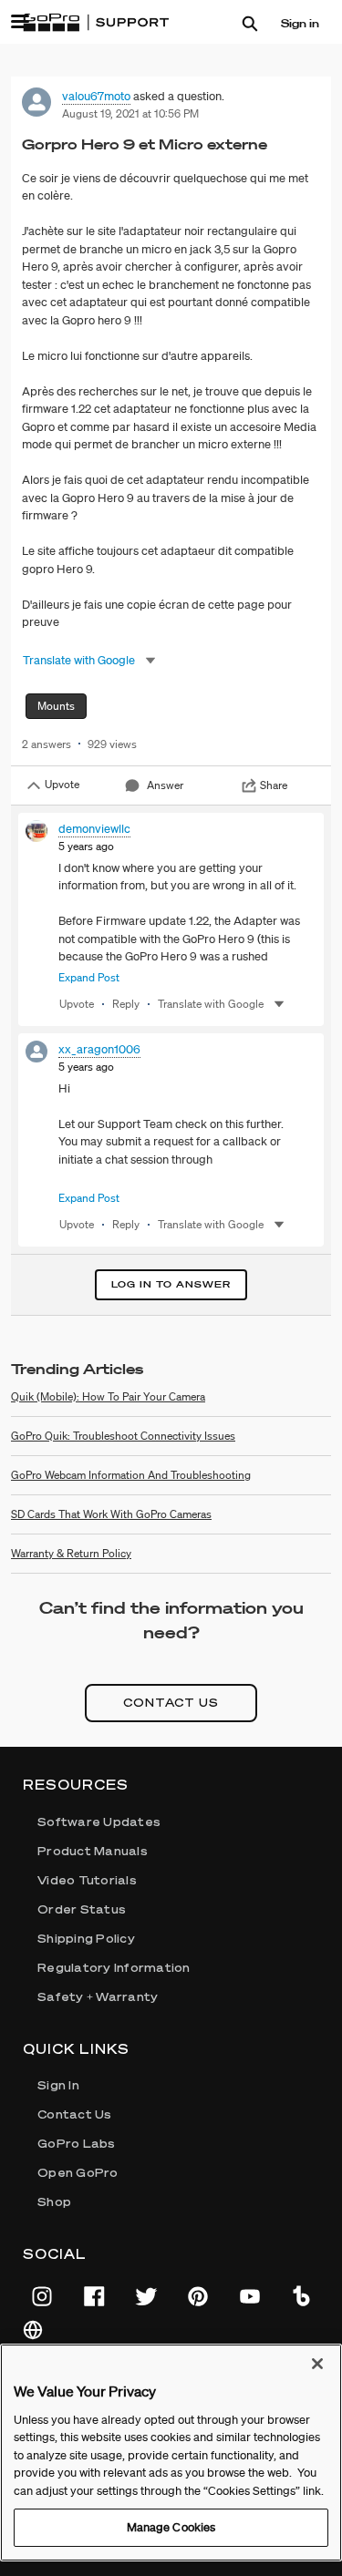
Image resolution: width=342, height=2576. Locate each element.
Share (274, 785)
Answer (165, 785)
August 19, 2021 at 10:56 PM (130, 113)
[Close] (317, 2364)
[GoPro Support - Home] (96, 23)
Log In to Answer (171, 1284)
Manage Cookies (171, 2527)
